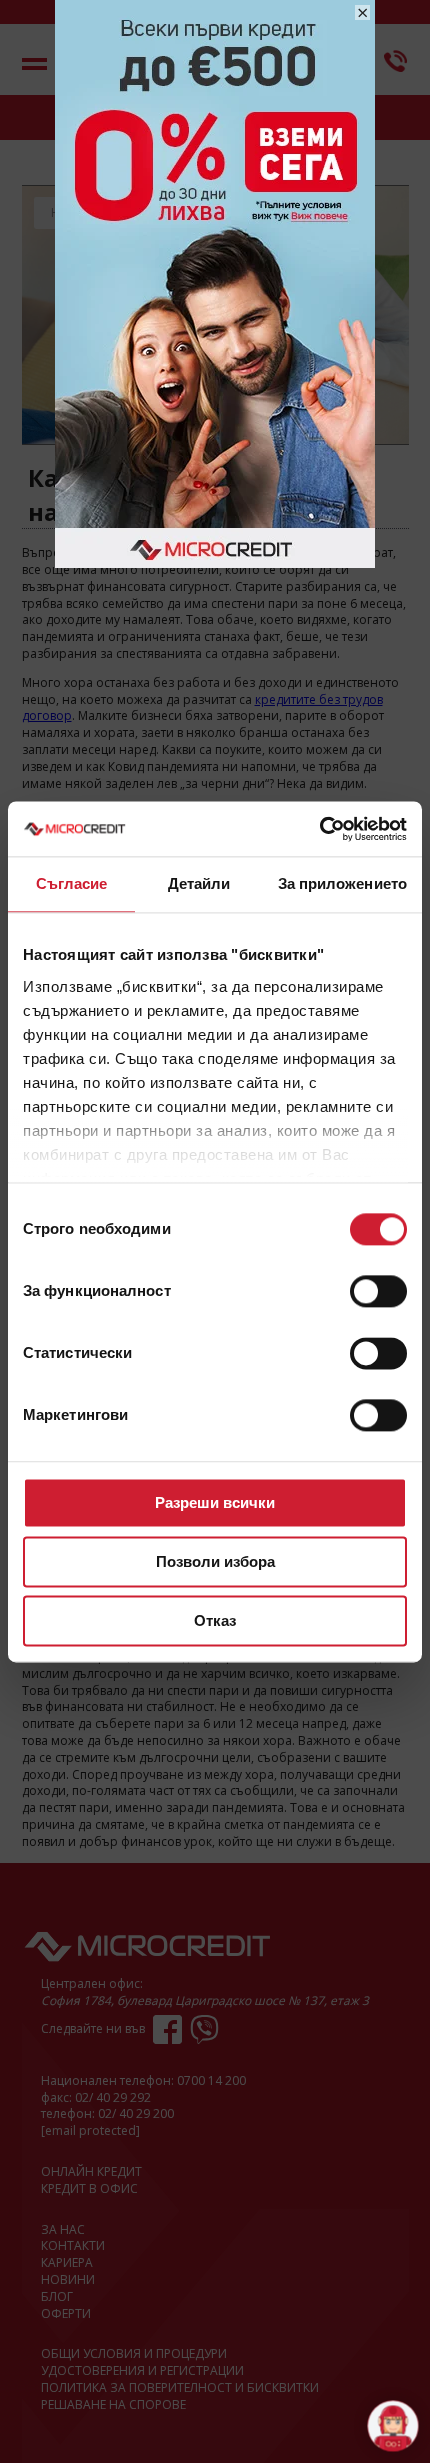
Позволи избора (215, 1561)
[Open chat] (392, 2425)
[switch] (378, 1291)
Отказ (215, 1620)
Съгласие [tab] (72, 883)
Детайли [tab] (199, 883)
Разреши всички (215, 1502)
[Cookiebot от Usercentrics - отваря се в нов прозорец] (319, 829)
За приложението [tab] (343, 883)
